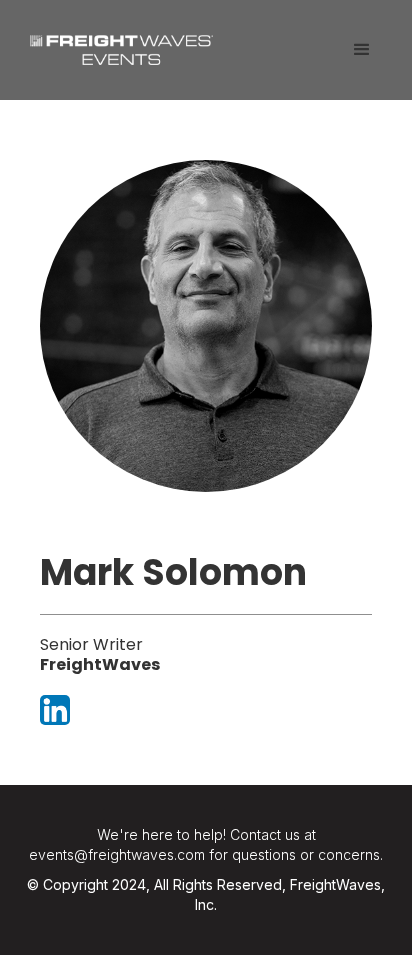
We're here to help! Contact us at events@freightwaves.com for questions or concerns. (206, 844)
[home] (116, 42)
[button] (362, 50)
